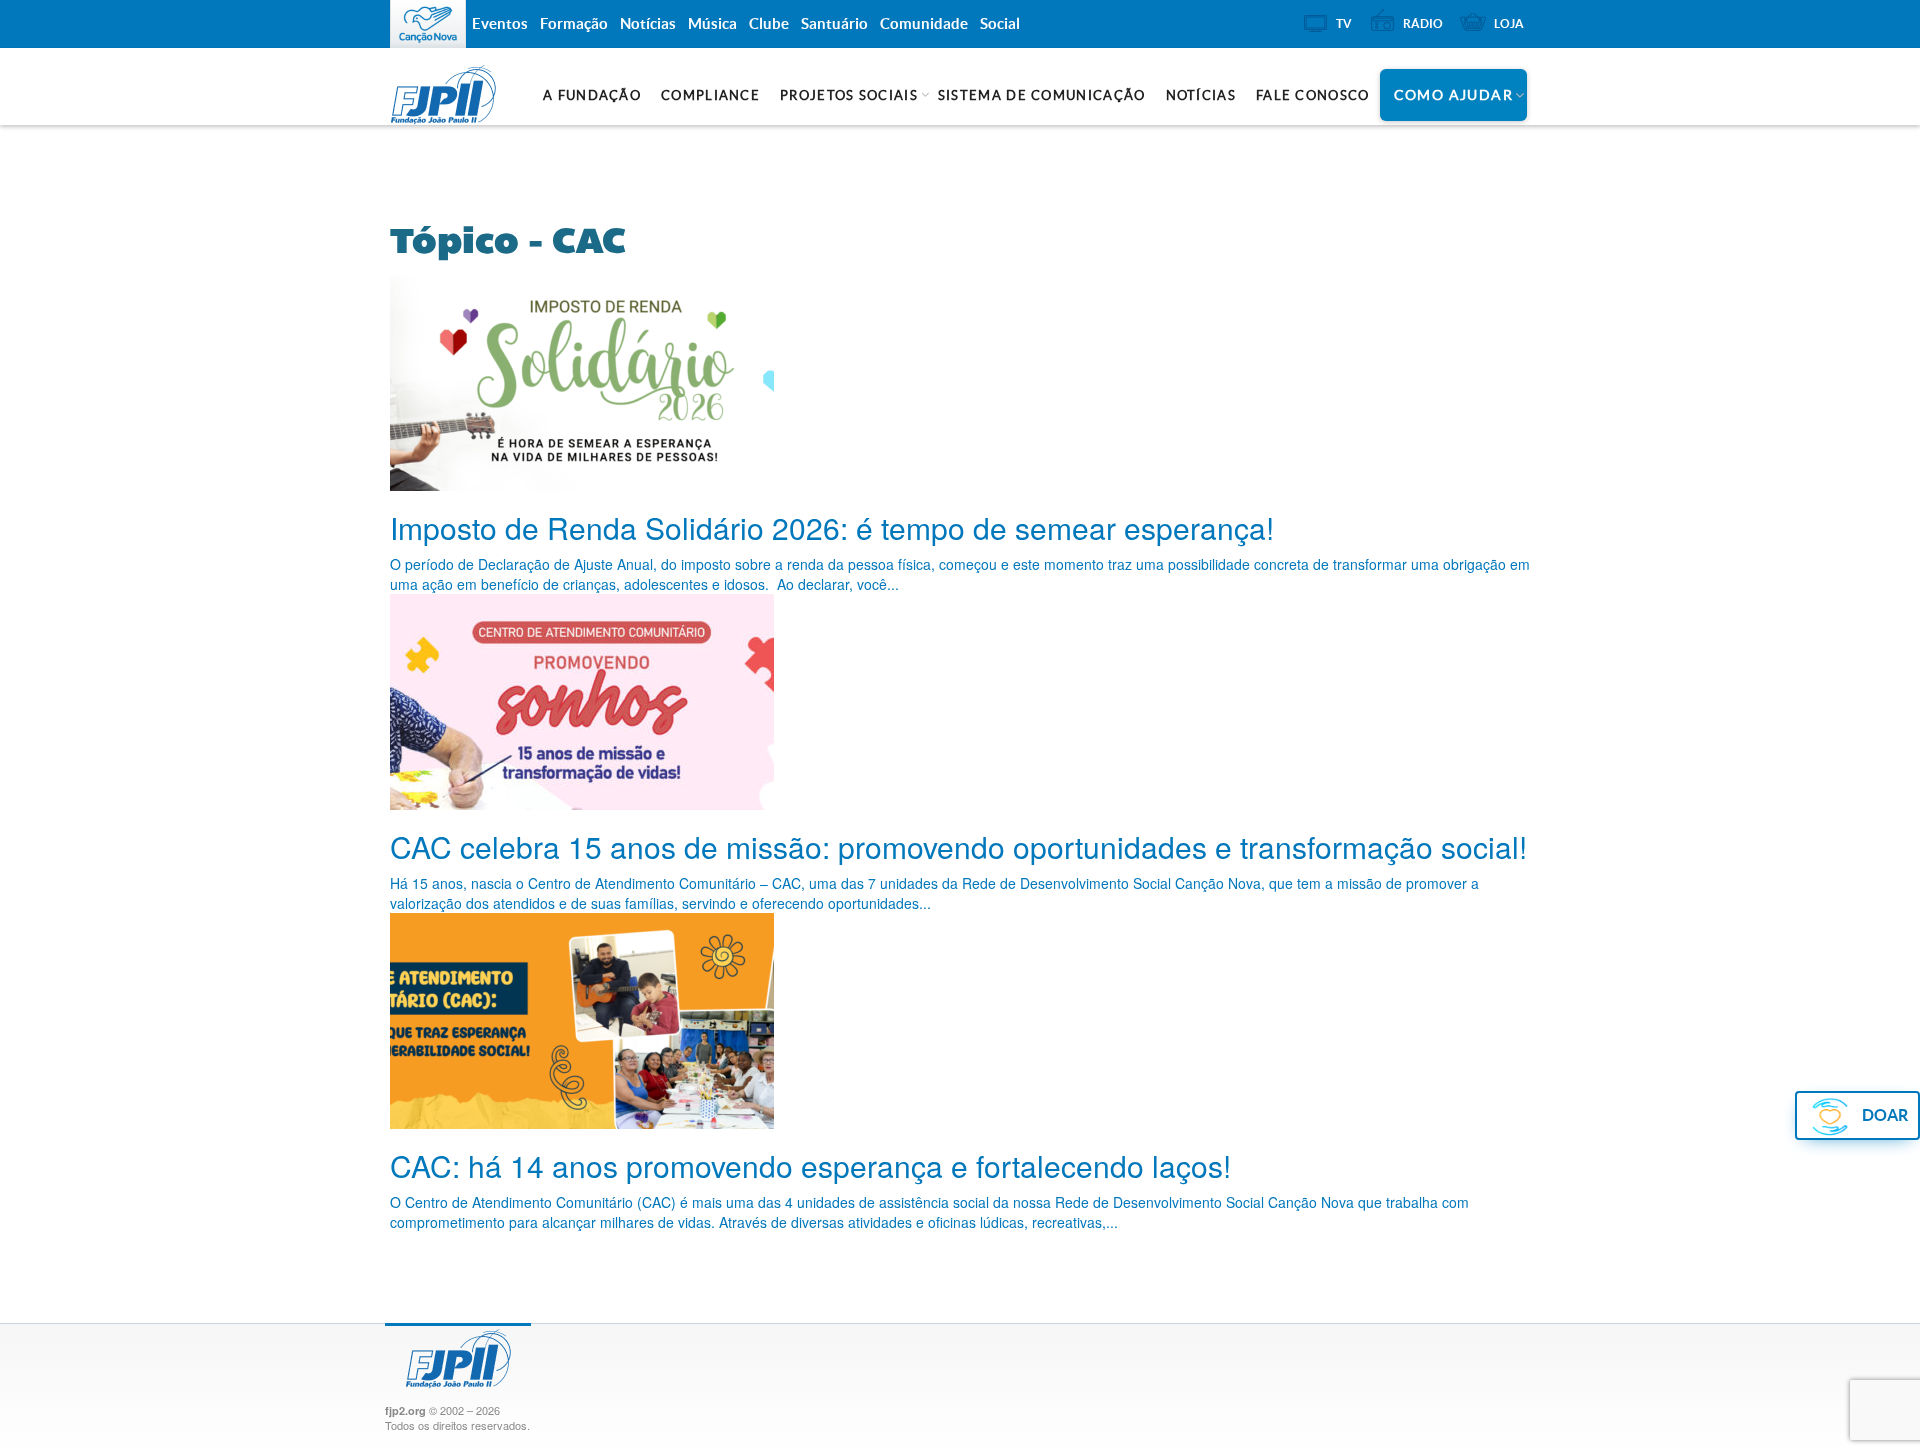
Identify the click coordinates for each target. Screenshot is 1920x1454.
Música (712, 23)
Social (1000, 23)
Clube (769, 23)
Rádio (1423, 23)
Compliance (710, 95)
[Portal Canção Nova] (428, 24)
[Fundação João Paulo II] (478, 95)
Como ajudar (1453, 95)
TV (1344, 23)
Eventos (500, 23)
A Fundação (592, 95)
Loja (1509, 23)
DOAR (1885, 1115)
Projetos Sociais (849, 95)
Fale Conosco (1313, 95)
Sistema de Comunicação (1042, 95)
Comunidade (924, 23)
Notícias (1201, 95)
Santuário (834, 23)
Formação (574, 23)
